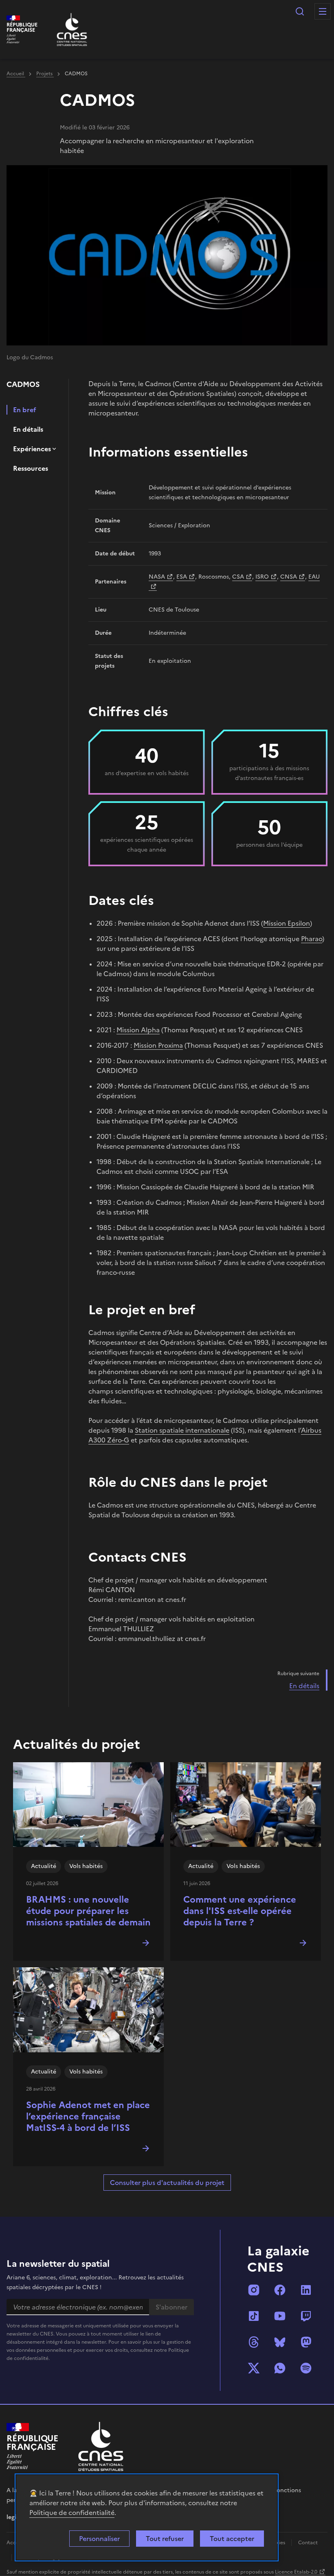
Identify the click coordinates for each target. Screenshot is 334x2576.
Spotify (306, 2368)
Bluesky (280, 2342)
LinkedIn (306, 2290)
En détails (28, 429)
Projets (45, 74)
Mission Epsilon (287, 923)
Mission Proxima (158, 1045)
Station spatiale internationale (182, 1430)
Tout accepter (232, 2539)
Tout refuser (165, 2539)
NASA (157, 577)
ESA (182, 577)
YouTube (280, 2316)
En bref (25, 410)
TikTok (254, 2316)
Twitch (306, 2316)
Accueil (16, 74)
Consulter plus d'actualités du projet (167, 2183)
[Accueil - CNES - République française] (101, 2446)
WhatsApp (280, 2368)
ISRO (262, 577)
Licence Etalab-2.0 (296, 2572)
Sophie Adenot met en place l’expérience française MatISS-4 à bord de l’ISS (88, 2116)
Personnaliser (99, 2539)
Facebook (280, 2290)
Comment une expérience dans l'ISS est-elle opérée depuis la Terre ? (240, 1911)
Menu (323, 11)
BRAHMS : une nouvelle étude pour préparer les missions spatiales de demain (88, 1911)
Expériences (32, 449)
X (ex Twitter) (254, 2368)
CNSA (289, 577)
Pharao (312, 939)
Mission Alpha (138, 1030)
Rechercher (300, 11)
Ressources (31, 468)
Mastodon (306, 2342)
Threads (254, 2342)
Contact (308, 2543)
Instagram (254, 2290)
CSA (238, 577)
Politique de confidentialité (72, 2513)
